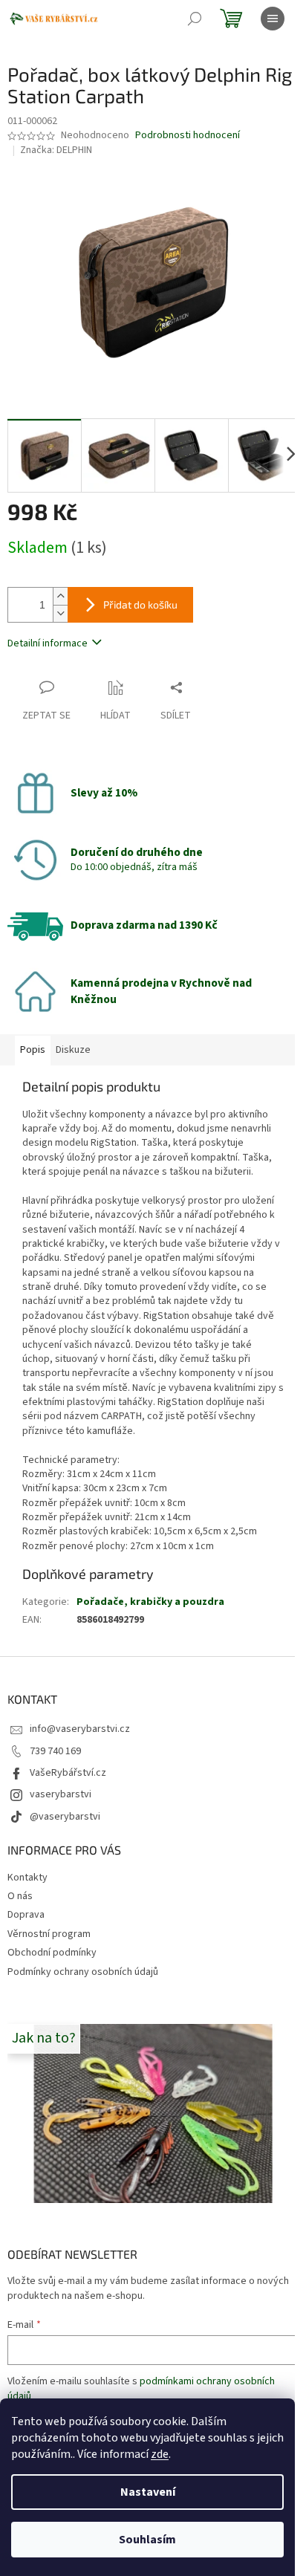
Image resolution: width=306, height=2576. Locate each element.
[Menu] (273, 19)
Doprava (26, 1915)
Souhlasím (147, 2540)
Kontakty (27, 1878)
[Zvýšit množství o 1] (60, 596)
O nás (20, 1896)
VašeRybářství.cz (68, 1773)
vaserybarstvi (61, 1794)
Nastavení (148, 2492)
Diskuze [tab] (73, 1050)
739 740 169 (55, 1751)
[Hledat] (195, 19)
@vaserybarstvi (65, 1817)
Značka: (56, 150)
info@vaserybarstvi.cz (80, 1729)
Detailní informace (48, 643)
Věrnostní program (49, 1934)
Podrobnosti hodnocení (188, 136)
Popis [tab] (33, 1050)
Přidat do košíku (140, 604)
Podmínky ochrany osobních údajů (83, 1972)
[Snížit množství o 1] (60, 613)
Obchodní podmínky (52, 1953)
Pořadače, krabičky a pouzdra (150, 1602)
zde (160, 2454)
